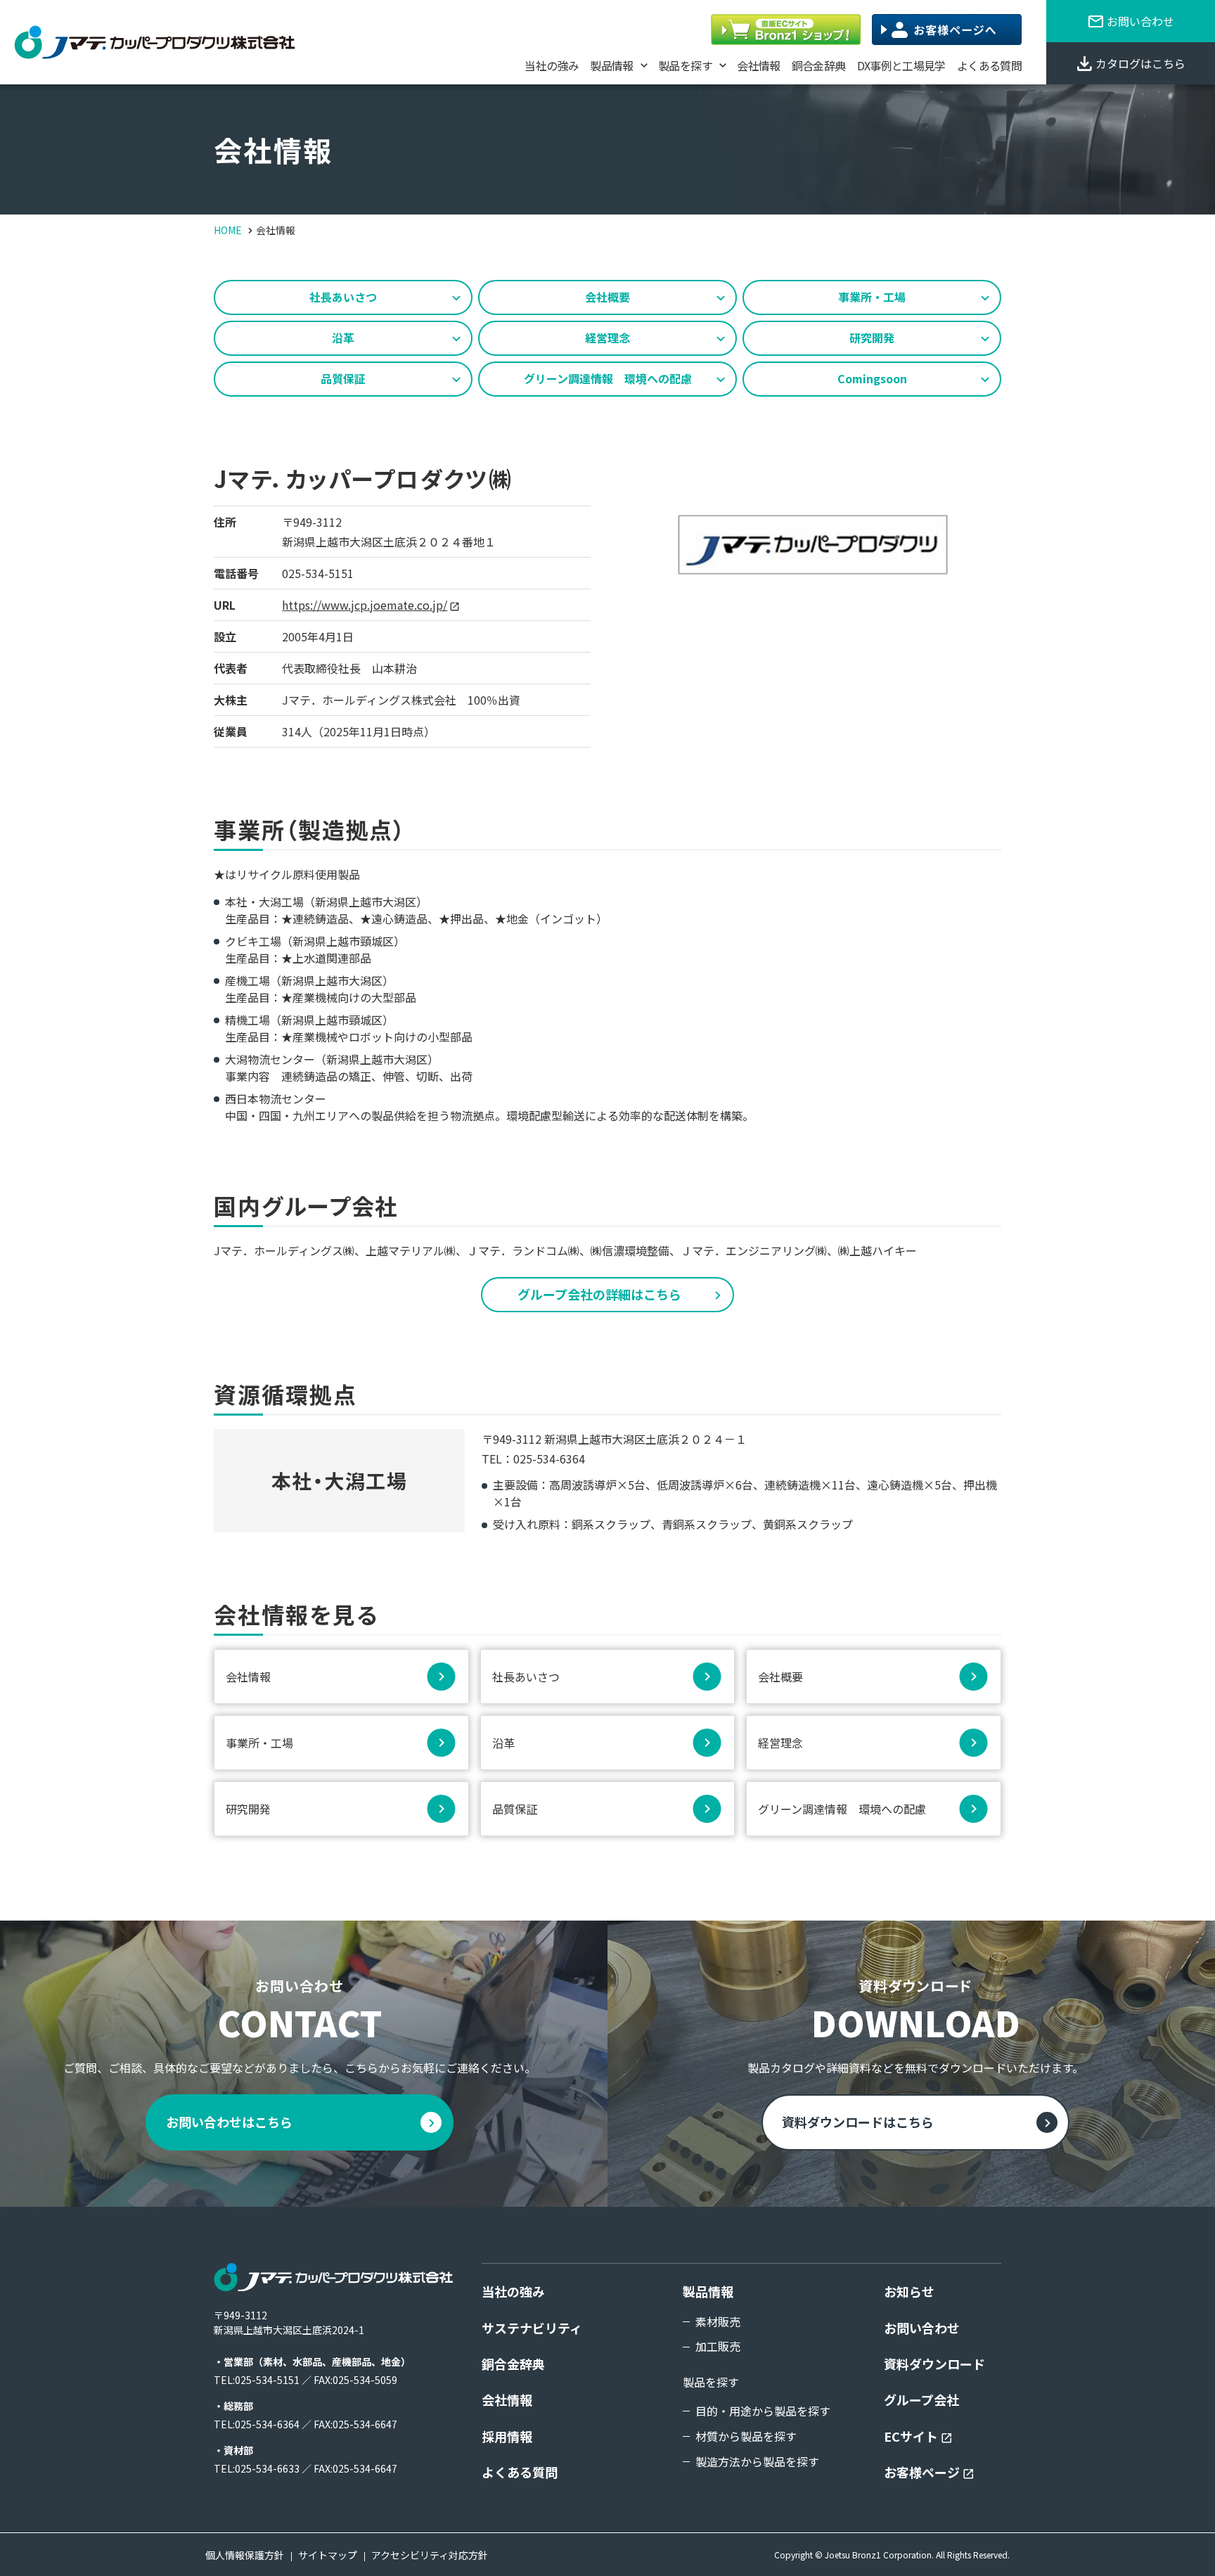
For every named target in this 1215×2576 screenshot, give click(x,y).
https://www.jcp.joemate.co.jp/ (365, 605)
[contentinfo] (607, 2391)
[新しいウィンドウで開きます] (786, 30)
